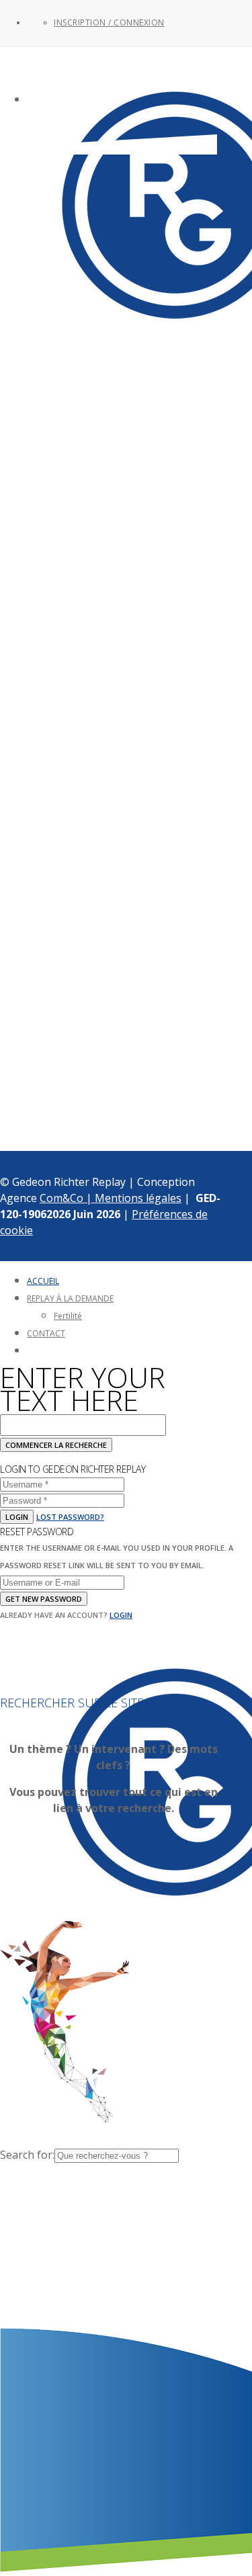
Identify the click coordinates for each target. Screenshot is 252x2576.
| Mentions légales (134, 1198)
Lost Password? (70, 1517)
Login (17, 1517)
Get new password (44, 1599)
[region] (114, 619)
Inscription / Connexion (109, 23)
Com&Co (63, 1198)
